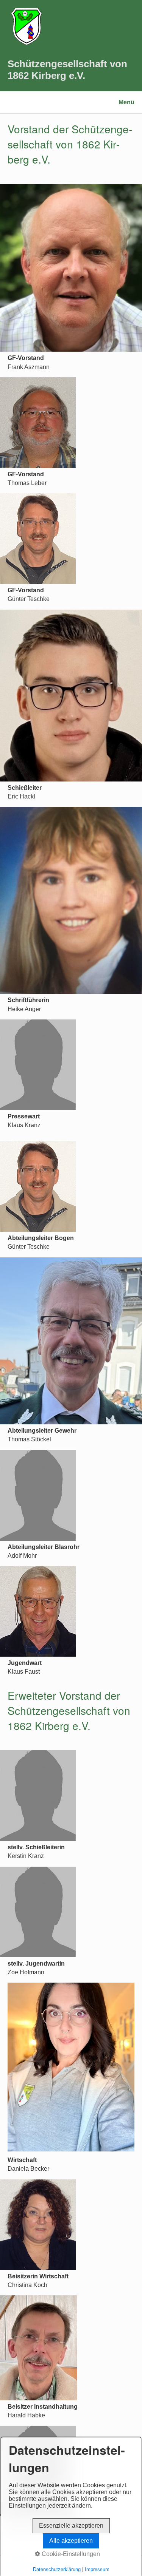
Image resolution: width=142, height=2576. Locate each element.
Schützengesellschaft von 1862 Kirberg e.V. (67, 70)
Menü (126, 102)
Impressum (97, 2569)
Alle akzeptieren (71, 2541)
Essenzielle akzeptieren (71, 2526)
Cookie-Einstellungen (70, 2554)
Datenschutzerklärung (57, 2569)
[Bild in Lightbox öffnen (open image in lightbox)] (71, 268)
